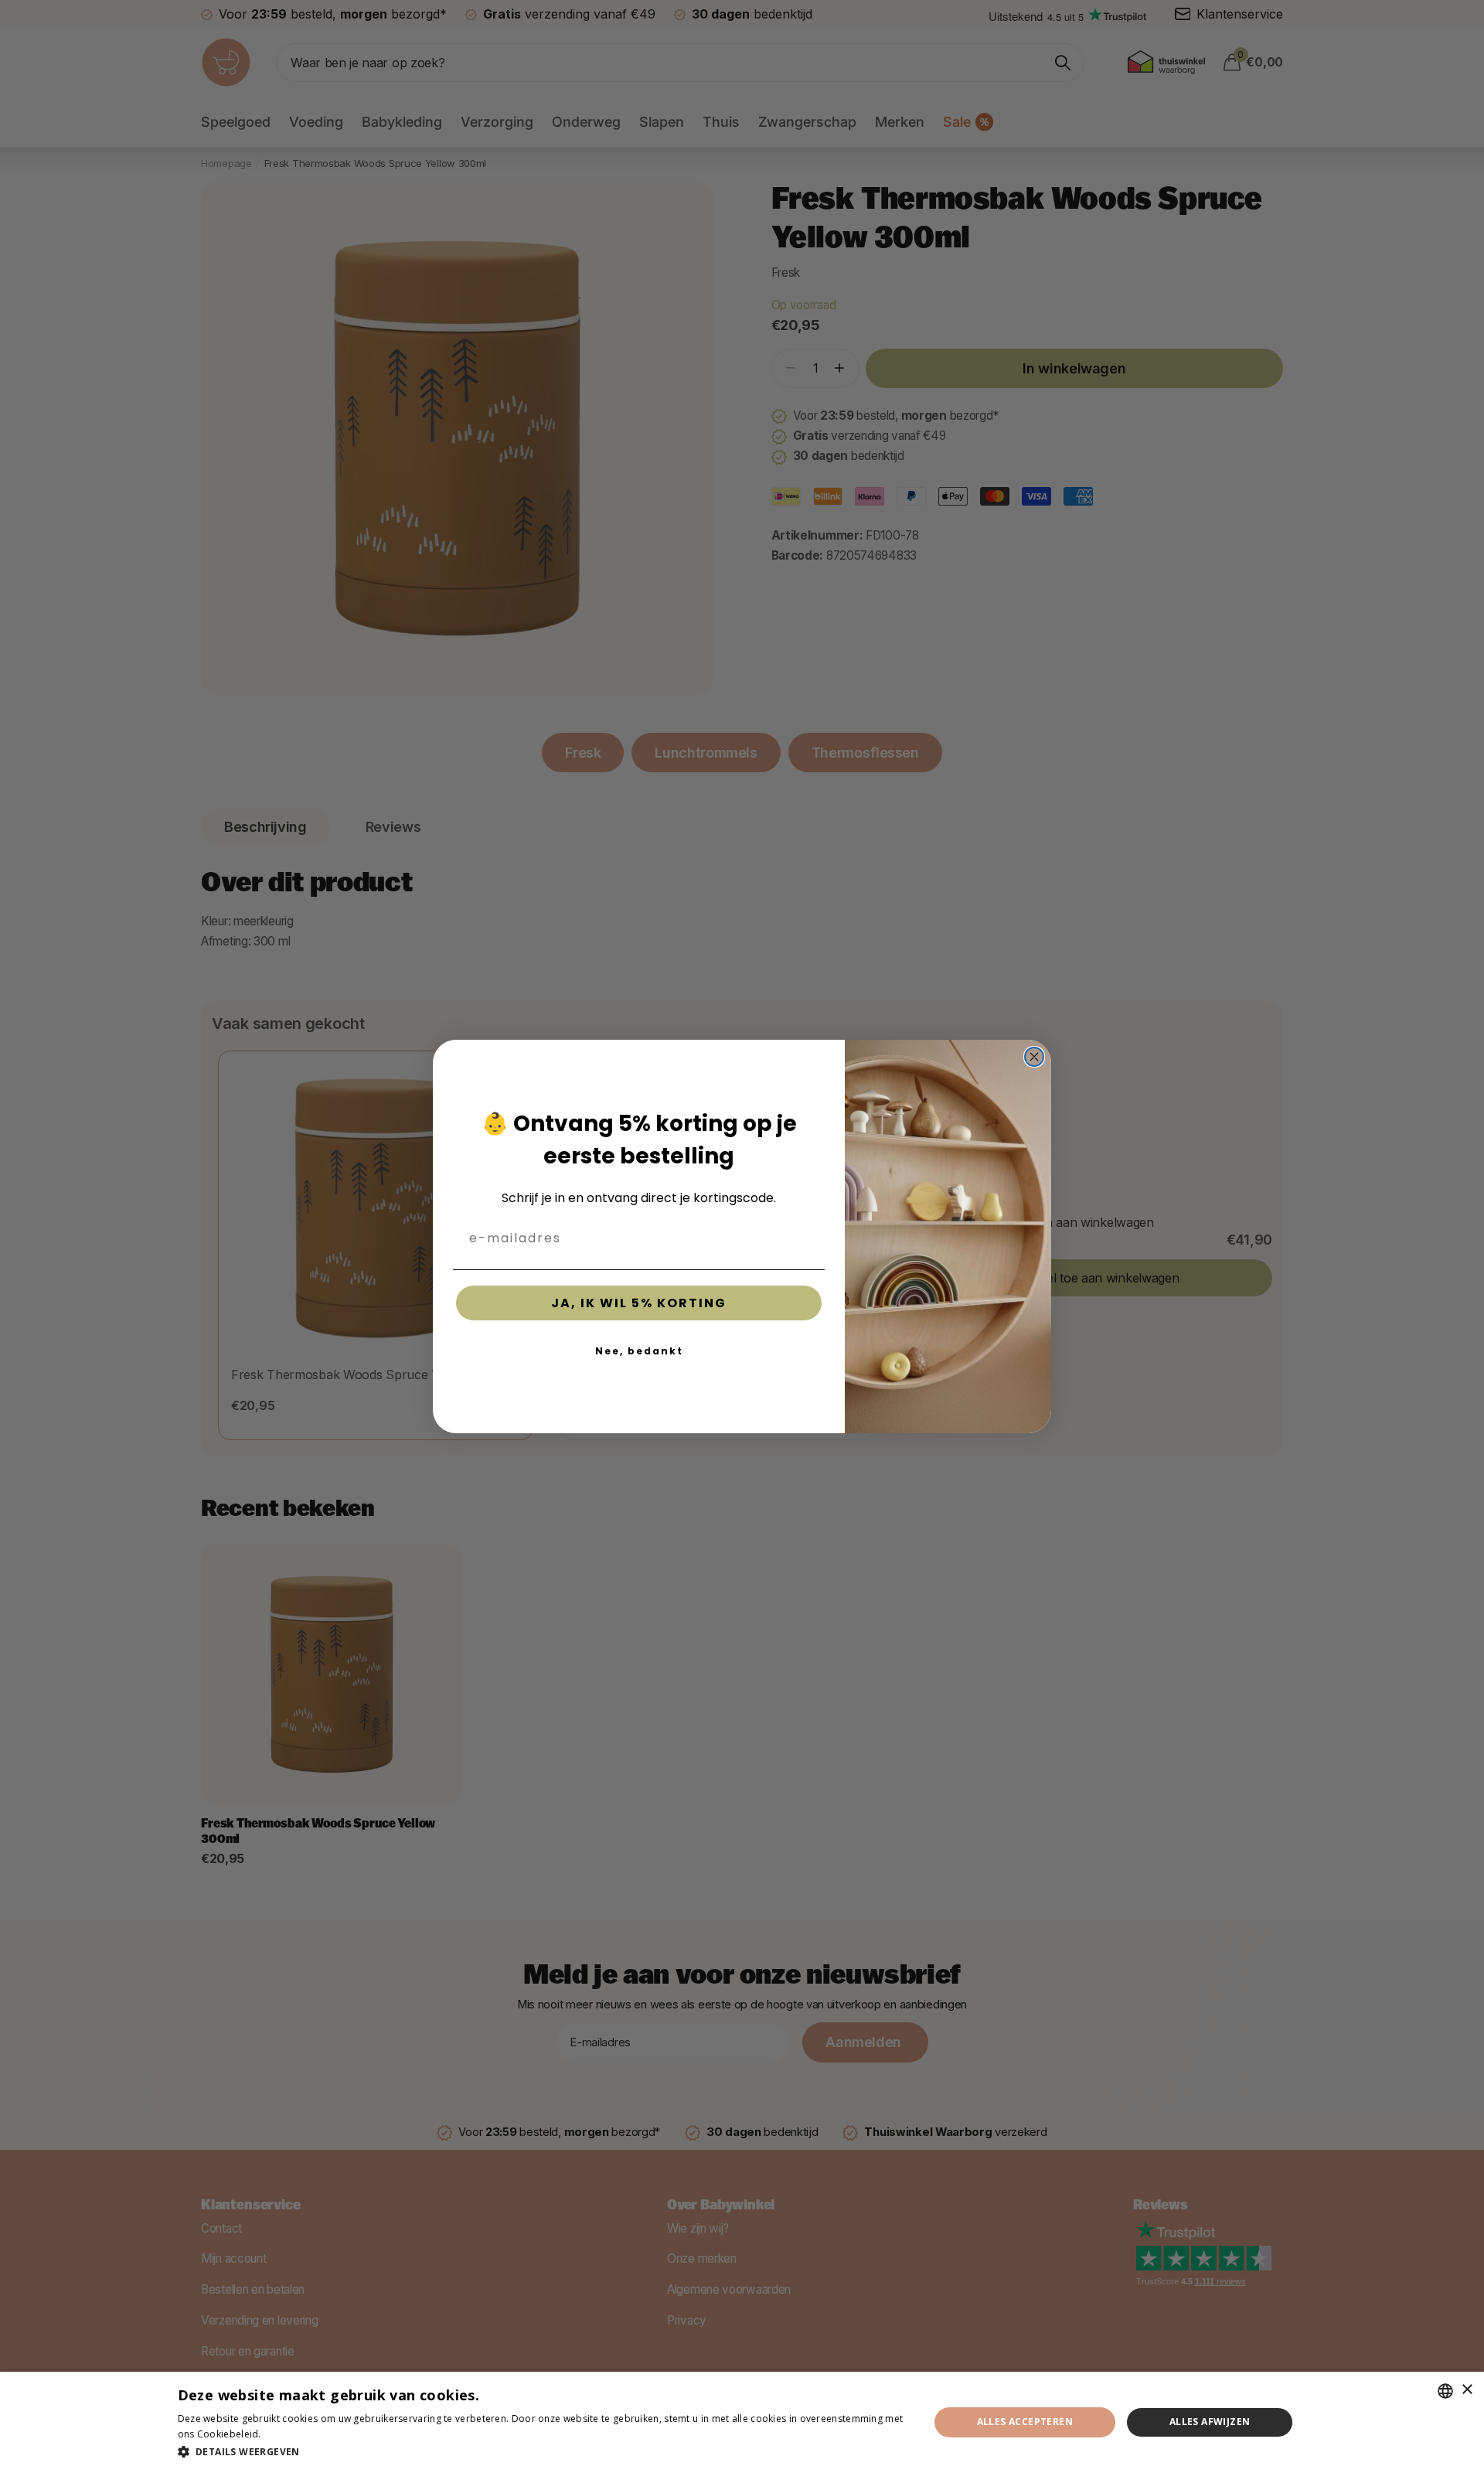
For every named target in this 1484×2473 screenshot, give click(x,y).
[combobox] (1445, 2391)
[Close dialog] (1034, 1057)
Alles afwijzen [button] (1210, 2422)
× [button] (1467, 2390)
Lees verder (291, 2434)
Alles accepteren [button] (1025, 2422)
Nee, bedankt (639, 1351)
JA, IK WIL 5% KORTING (639, 1303)
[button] (542, 2452)
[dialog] (742, 2422)
